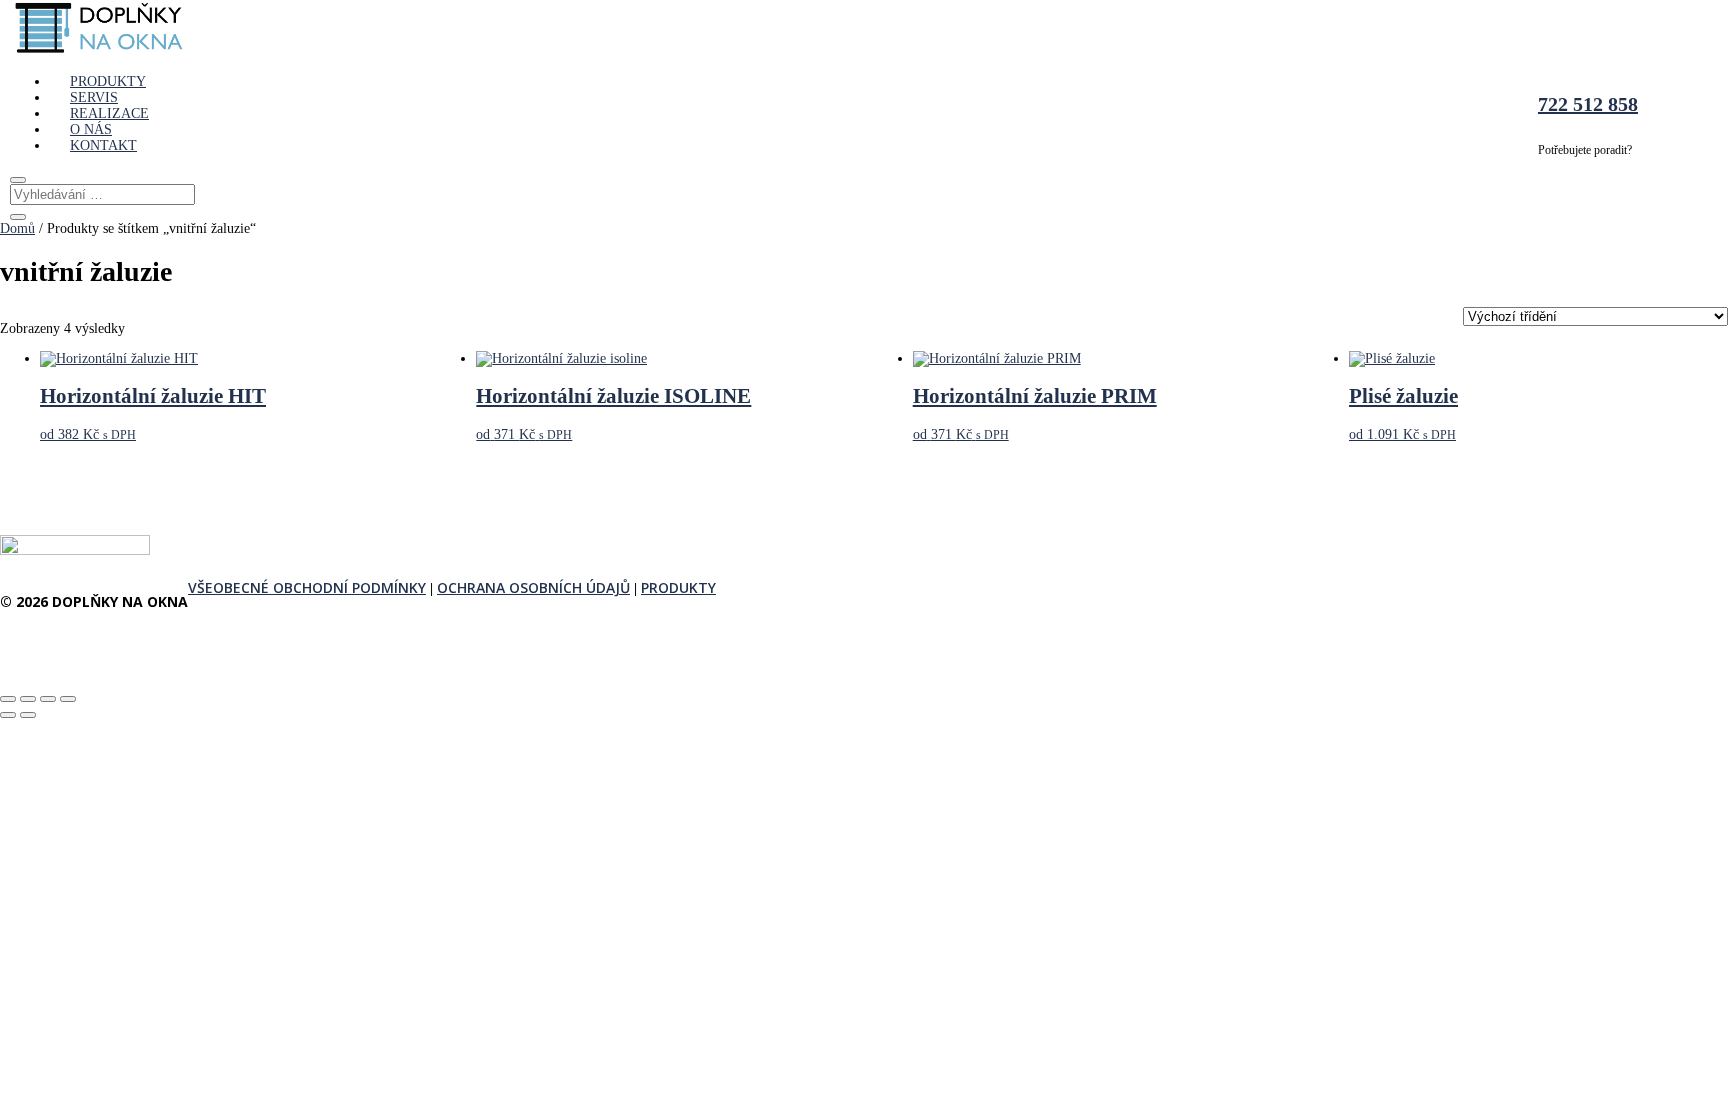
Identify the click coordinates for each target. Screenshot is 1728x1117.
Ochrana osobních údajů (533, 587)
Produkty (108, 81)
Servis (94, 97)
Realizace (109, 113)
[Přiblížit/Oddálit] (8, 699)
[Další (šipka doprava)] (28, 715)
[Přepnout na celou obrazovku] (28, 699)
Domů (17, 228)
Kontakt (103, 145)
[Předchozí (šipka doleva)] (8, 715)
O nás (91, 129)
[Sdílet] (48, 699)
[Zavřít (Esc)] (68, 699)
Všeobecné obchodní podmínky (307, 587)
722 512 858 (1588, 104)
